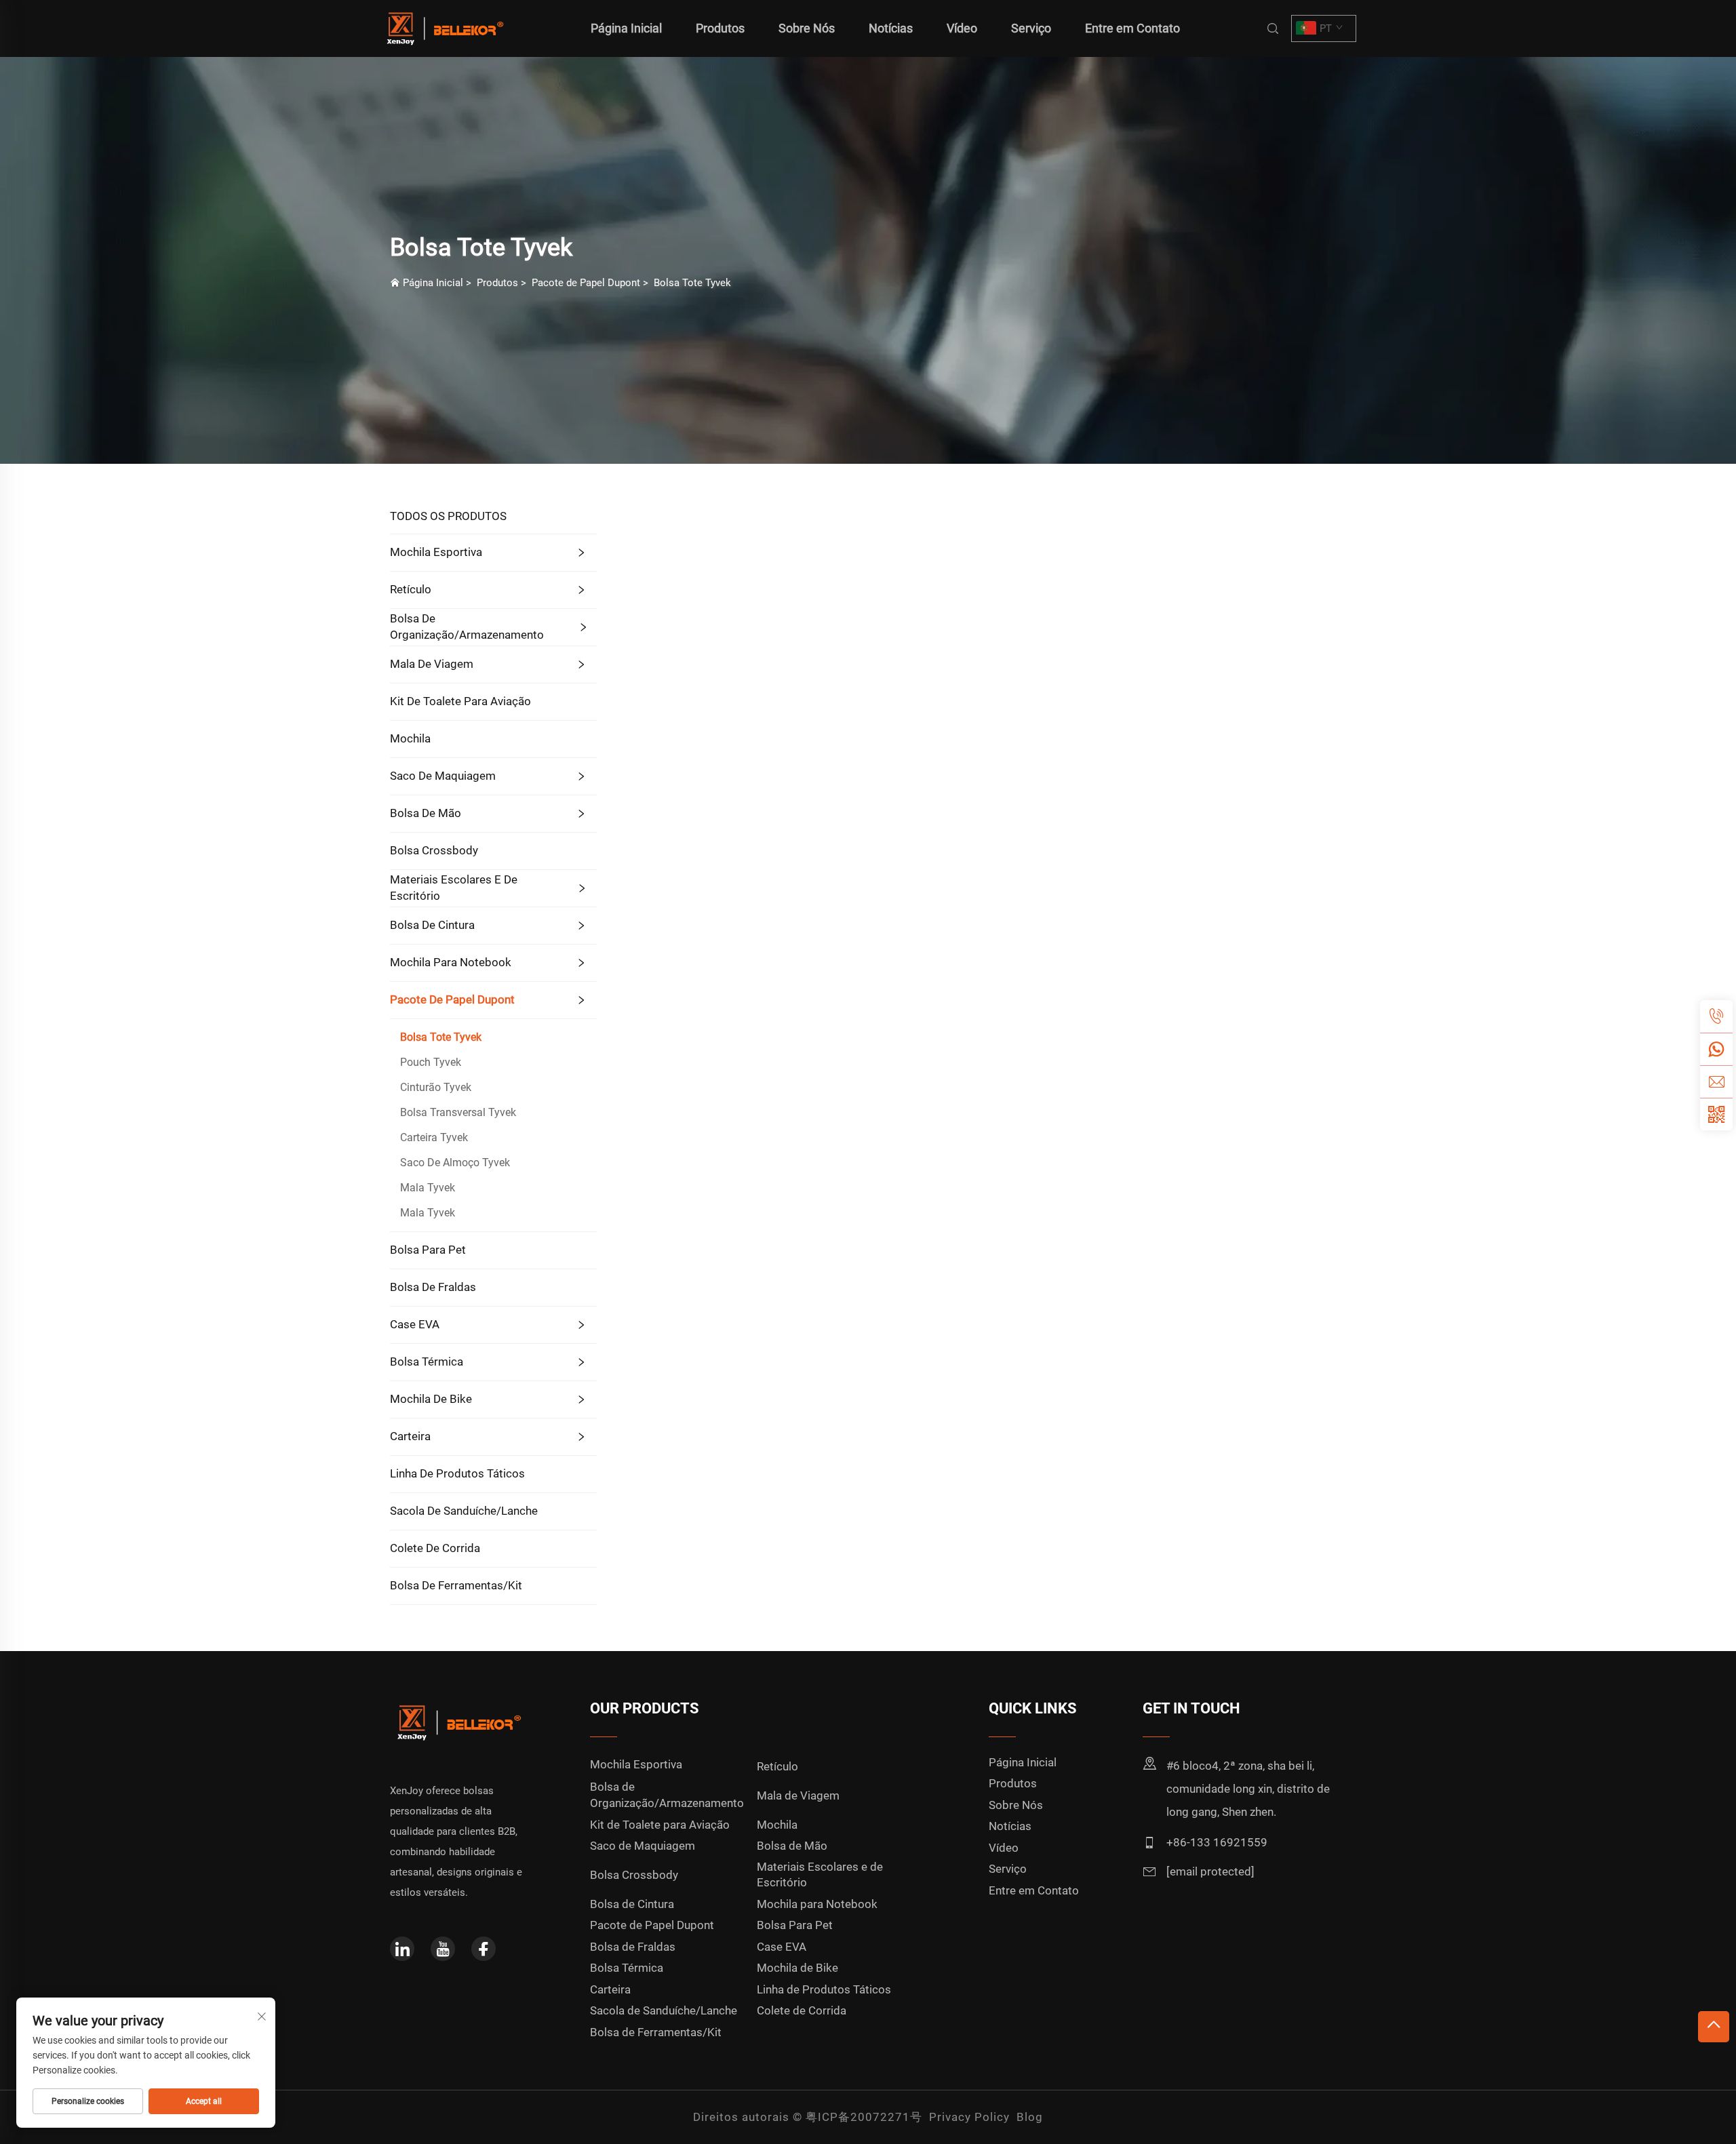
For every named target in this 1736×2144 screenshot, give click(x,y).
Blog (1030, 2117)
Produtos (720, 28)
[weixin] (1716, 1114)
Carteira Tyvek (434, 1137)
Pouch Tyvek (431, 1062)
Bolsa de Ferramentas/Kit (456, 1585)
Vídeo (962, 28)
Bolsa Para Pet (428, 1250)
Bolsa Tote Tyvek (692, 283)
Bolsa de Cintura (432, 925)
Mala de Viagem (432, 664)
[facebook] (484, 1949)
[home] (443, 27)
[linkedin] (402, 1949)
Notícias (891, 28)
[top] (1714, 2027)
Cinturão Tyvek (436, 1087)
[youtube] (443, 1949)
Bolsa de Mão (426, 813)
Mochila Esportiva (436, 552)
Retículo (411, 589)
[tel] (1716, 1016)
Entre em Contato (1132, 28)
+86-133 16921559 (1217, 1842)
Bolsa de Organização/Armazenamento (467, 627)
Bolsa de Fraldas (433, 1287)
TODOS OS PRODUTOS (448, 516)
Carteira (410, 1436)
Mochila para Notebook (451, 962)
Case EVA (415, 1324)
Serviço (1031, 28)
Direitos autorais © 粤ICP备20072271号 (808, 2117)
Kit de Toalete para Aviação (460, 701)
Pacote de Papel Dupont (586, 283)
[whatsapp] (1716, 1049)
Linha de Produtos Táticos (457, 1473)
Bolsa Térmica (427, 1362)
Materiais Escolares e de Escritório (454, 888)
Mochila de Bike (431, 1399)
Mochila (410, 738)
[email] (1716, 1081)
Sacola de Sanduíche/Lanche (464, 1511)
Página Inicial (626, 28)
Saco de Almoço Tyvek (455, 1163)
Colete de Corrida (435, 1548)
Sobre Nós (807, 28)
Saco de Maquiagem (443, 776)
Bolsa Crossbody (434, 850)
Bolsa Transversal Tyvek (458, 1112)
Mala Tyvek (428, 1188)
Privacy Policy (969, 2117)
